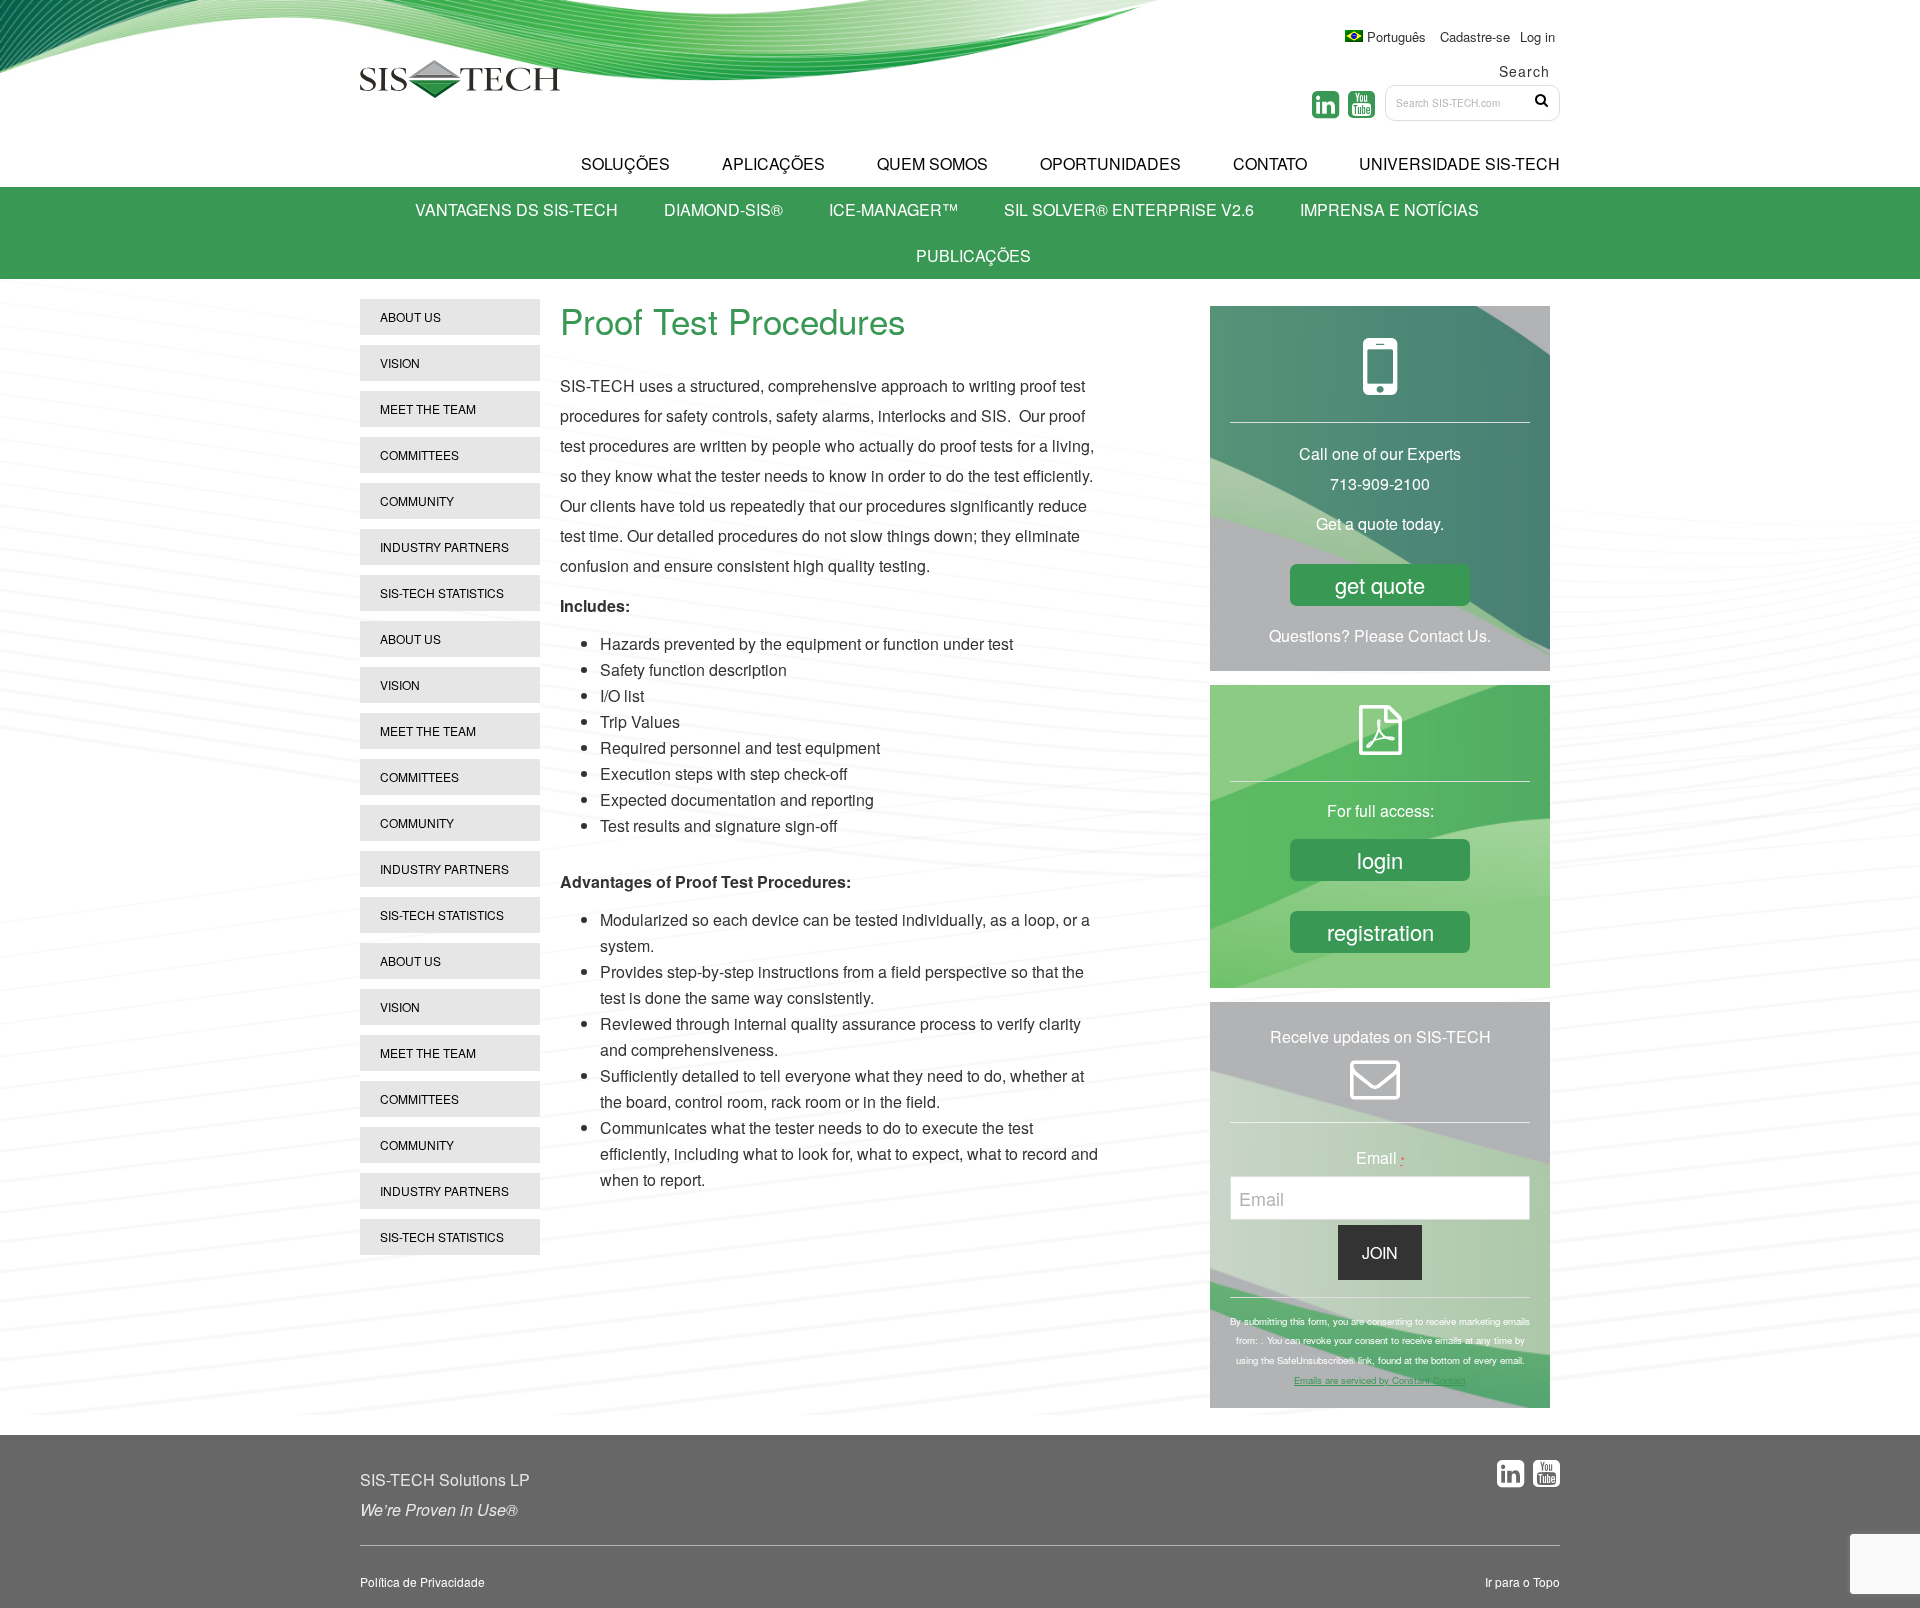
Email (1380, 1157)
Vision (400, 362)
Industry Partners (444, 546)
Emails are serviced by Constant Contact (1380, 1380)
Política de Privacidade (422, 1581)
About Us (410, 316)
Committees (419, 454)
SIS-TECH (460, 85)
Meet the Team (428, 408)
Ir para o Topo (1522, 1581)
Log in (1537, 36)
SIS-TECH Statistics (442, 592)
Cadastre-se (1475, 36)
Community (417, 500)
